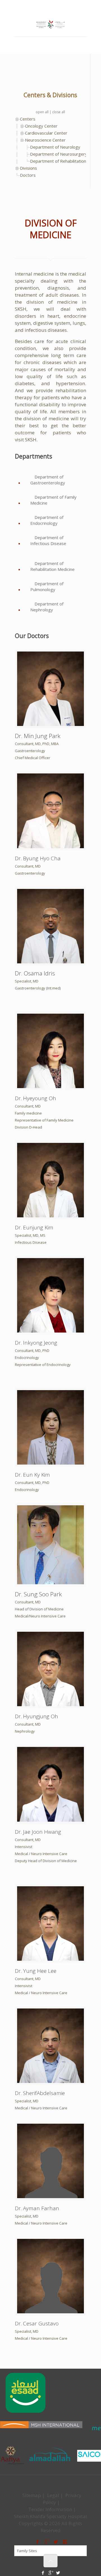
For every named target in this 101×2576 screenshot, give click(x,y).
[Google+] (51, 6)
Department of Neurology (55, 147)
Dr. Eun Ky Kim (32, 1475)
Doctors (28, 175)
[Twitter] (58, 6)
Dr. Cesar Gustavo (37, 2323)
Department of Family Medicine (53, 500)
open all (42, 112)
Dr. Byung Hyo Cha (38, 858)
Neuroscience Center (45, 140)
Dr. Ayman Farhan (37, 2208)
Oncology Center (41, 126)
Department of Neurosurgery (59, 154)
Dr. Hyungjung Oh (36, 1716)
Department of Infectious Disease (48, 540)
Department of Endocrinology (47, 520)
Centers (28, 119)
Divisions (28, 168)
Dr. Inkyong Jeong (36, 1343)
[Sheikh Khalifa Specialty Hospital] (50, 25)
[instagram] (65, 2542)
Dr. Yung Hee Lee (36, 1971)
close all (59, 112)
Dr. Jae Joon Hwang (38, 1832)
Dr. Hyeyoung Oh (35, 1098)
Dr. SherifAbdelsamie (40, 2093)
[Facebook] (43, 6)
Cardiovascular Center (46, 133)
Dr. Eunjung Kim (34, 1227)
